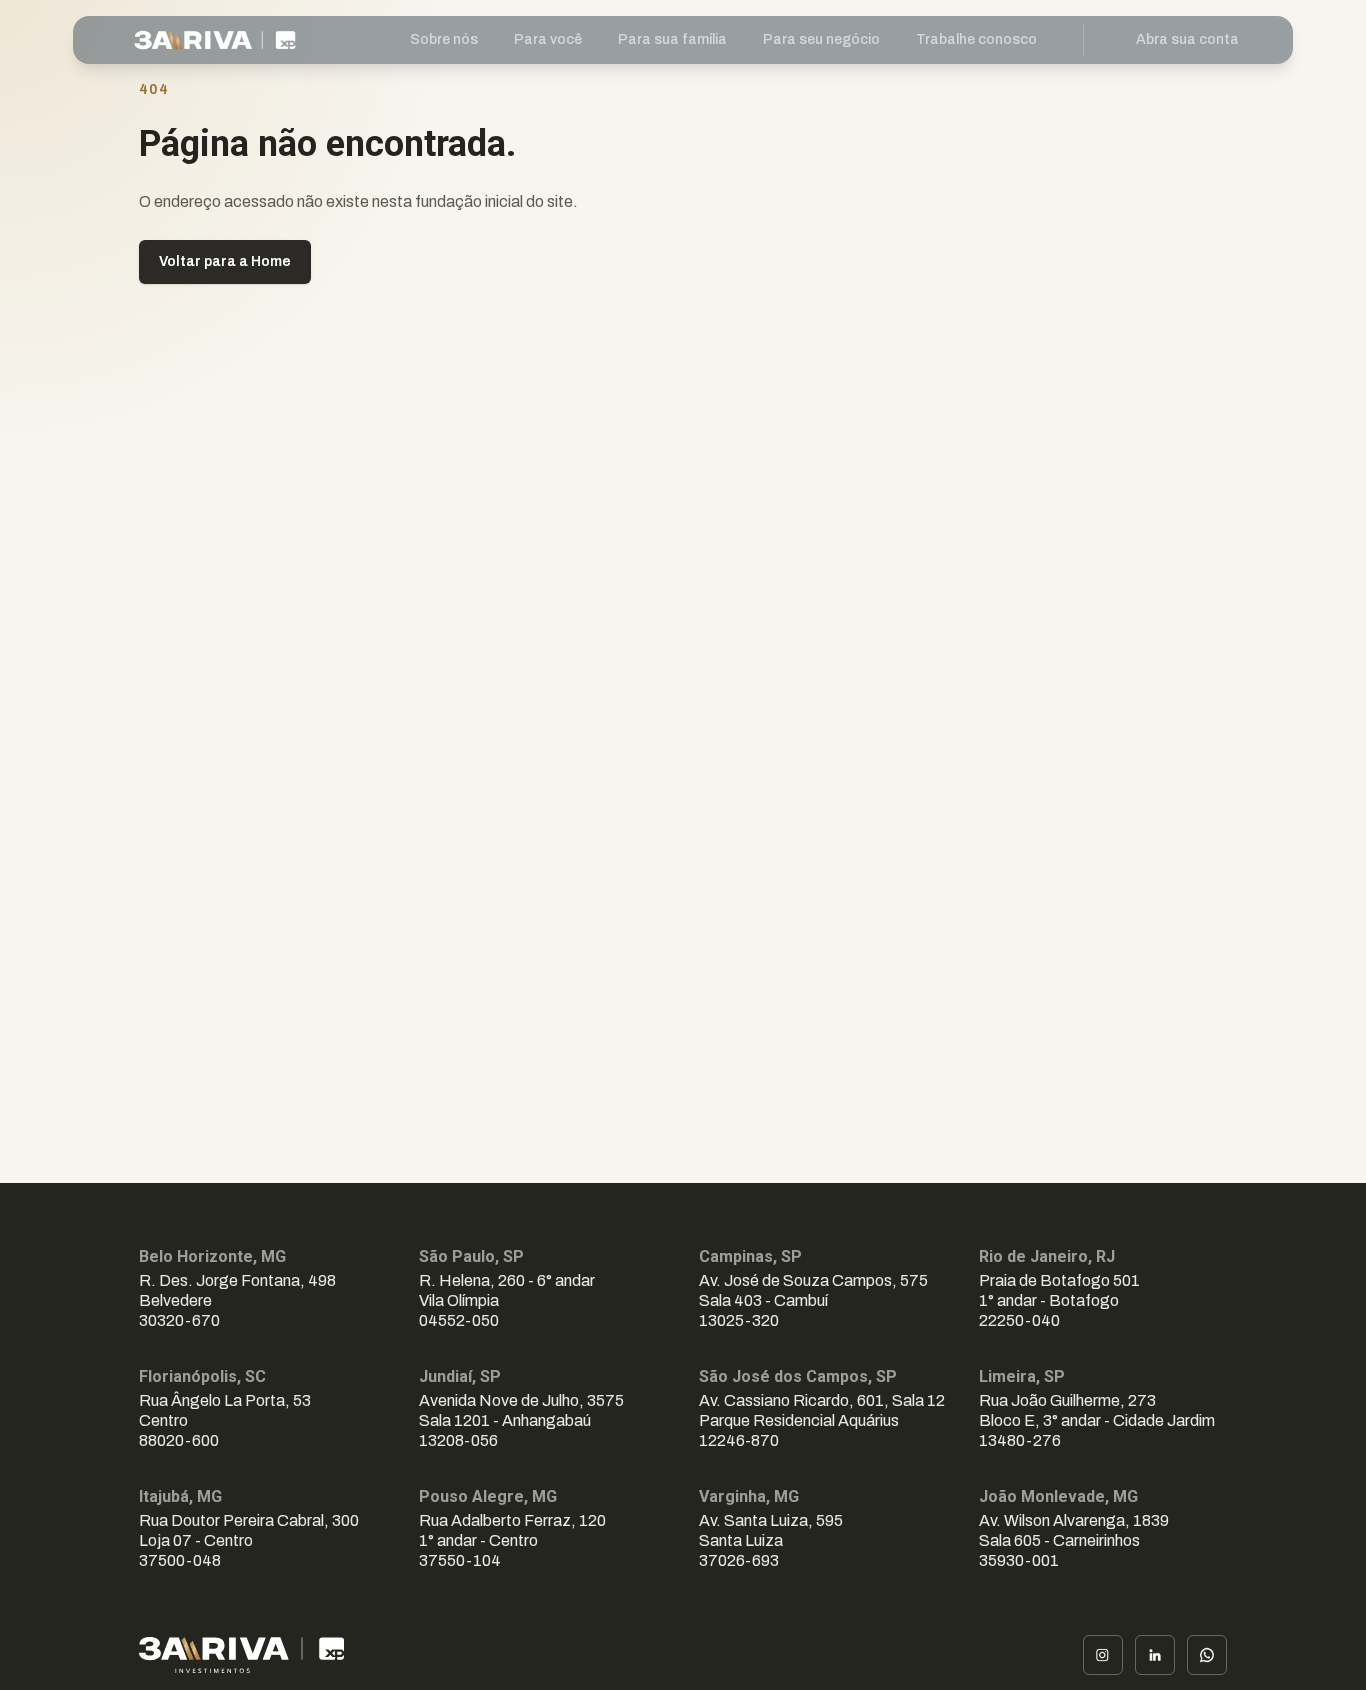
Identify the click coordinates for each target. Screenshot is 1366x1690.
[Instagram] (1103, 1655)
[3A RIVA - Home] (195, 40)
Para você (548, 39)
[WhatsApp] (1207, 1655)
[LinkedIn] (1155, 1655)
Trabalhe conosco (976, 39)
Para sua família (672, 39)
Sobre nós (444, 39)
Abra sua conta (1187, 39)
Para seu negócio (821, 39)
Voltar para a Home (225, 261)
